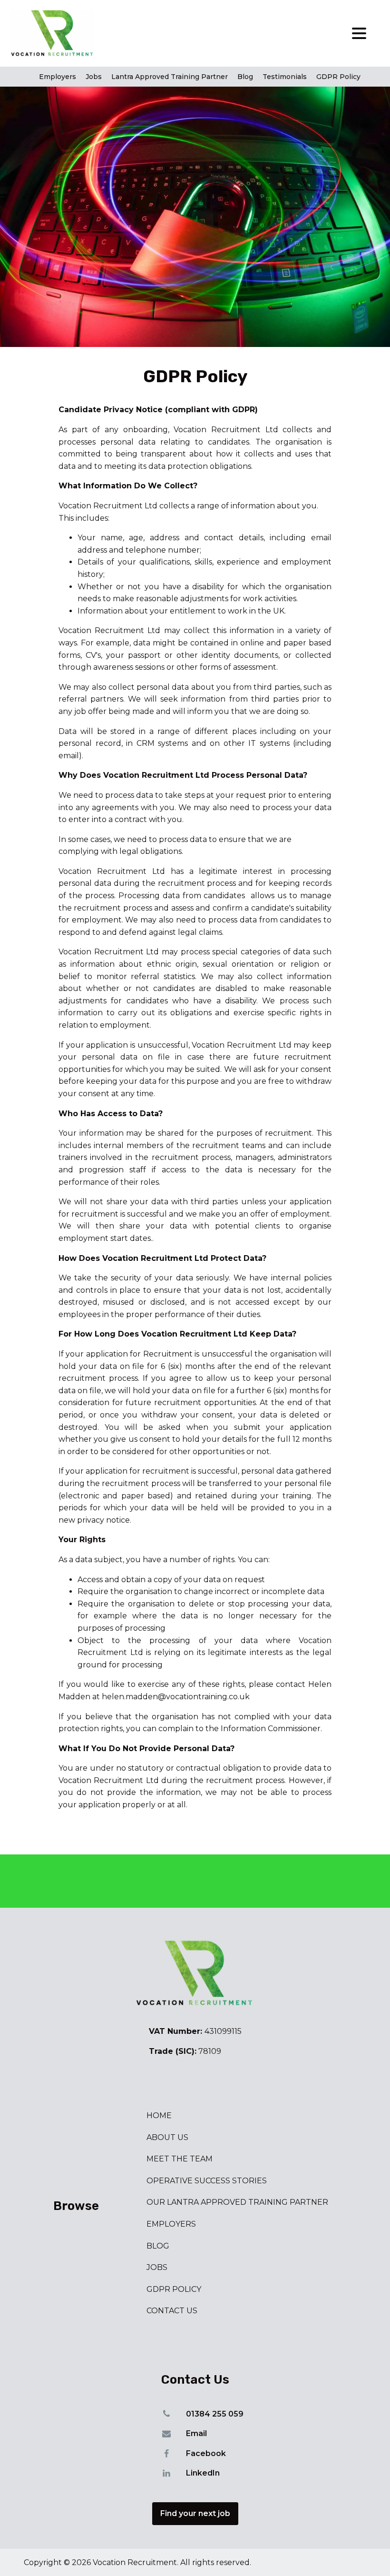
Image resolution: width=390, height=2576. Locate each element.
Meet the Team (180, 2159)
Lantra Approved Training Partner (170, 77)
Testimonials (285, 77)
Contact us (172, 2311)
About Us (167, 2137)
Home (159, 2115)
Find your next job (195, 2513)
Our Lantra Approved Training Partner (237, 2202)
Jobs (94, 77)
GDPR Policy (338, 77)
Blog (245, 77)
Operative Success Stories (207, 2181)
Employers (58, 77)
